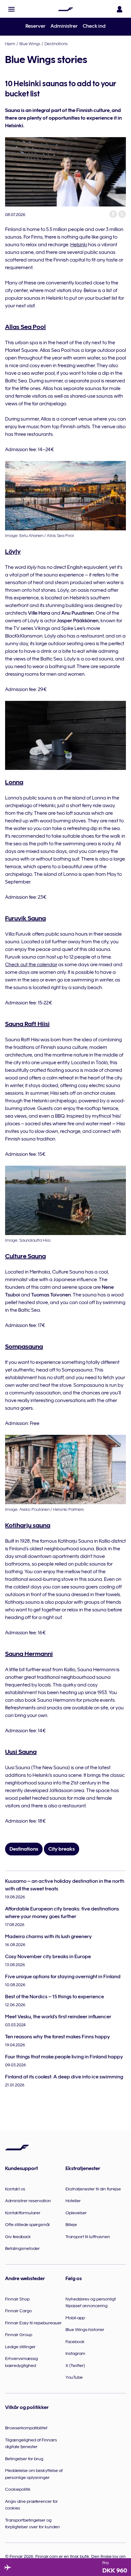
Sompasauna (24, 1346)
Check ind (94, 26)
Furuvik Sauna (25, 918)
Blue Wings (30, 44)
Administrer (64, 26)
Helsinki (79, 245)
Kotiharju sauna (28, 1525)
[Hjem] (65, 9)
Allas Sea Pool (25, 327)
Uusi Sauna (21, 1752)
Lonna (14, 782)
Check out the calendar (31, 965)
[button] (11, 9)
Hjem (10, 44)
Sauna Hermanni (29, 1654)
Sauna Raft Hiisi (27, 1024)
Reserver (35, 26)
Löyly (13, 551)
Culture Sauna (25, 1256)
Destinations (56, 44)
